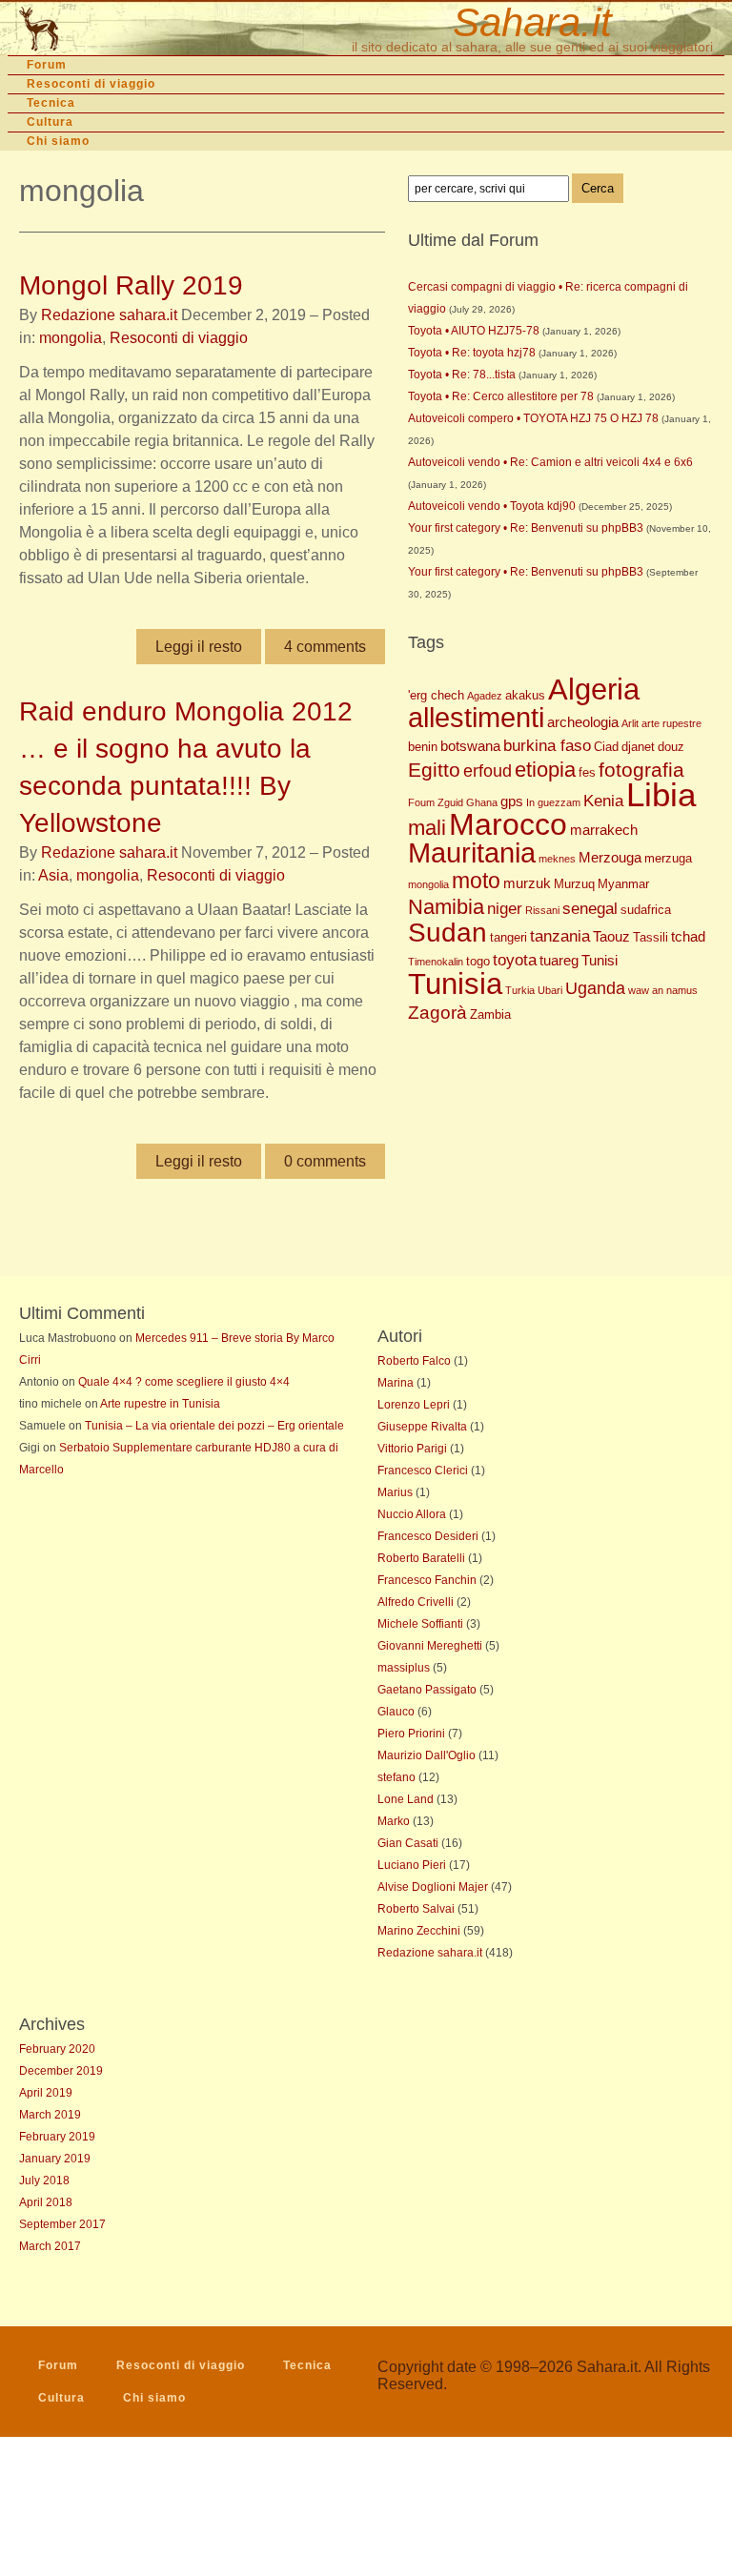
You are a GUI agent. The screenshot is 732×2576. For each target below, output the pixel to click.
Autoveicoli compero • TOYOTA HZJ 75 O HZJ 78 (533, 418)
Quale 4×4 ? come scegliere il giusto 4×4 (184, 1382)
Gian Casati (408, 1843)
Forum (47, 65)
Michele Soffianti (420, 1624)
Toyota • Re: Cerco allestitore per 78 (501, 396)
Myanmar (623, 884)
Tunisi (600, 960)
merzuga (668, 858)
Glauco (396, 1712)
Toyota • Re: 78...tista (462, 375)
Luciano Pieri (412, 1865)
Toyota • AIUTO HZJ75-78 (474, 331)
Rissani (542, 910)
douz (671, 747)
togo (478, 961)
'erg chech (436, 695)
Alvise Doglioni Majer (433, 1887)
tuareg (559, 960)
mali (427, 828)
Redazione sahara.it (109, 315)
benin (423, 747)
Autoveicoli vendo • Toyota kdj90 (492, 506)
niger (505, 909)
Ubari (550, 990)
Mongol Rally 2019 (131, 285)
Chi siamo (58, 141)
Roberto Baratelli (421, 1558)
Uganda (595, 988)
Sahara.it (532, 22)
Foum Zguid (436, 802)
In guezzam (553, 802)
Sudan (447, 933)
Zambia (490, 1014)
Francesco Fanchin (427, 1580)
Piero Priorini (411, 1734)
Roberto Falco (414, 1361)
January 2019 (55, 2159)
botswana (470, 746)
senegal (590, 909)
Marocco (508, 824)
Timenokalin (436, 962)
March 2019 (50, 2115)
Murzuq (574, 884)
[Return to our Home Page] (131, 29)
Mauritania (472, 853)
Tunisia (455, 984)
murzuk (527, 883)
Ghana (482, 802)
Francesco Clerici (423, 1471)
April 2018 (46, 2202)
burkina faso (547, 746)
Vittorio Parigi (412, 1449)
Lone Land (406, 1799)
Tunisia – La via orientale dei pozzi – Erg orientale (214, 1426)
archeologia (583, 722)
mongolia (71, 338)
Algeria (594, 690)
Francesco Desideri (428, 1536)
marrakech (604, 830)
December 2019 (61, 2071)
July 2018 (44, 2180)
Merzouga (610, 857)
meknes (557, 859)
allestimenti (476, 718)
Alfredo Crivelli (416, 1602)
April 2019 (46, 2093)
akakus (525, 695)
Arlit (630, 723)
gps (512, 801)
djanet (638, 747)
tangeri (508, 937)
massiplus (404, 1668)
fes (587, 772)
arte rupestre (671, 723)
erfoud (488, 771)
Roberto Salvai (416, 1909)
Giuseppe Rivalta (422, 1427)
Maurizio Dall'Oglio (427, 1755)
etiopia (545, 770)
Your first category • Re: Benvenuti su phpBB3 (526, 528)
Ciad (606, 747)
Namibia (446, 907)
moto (476, 881)
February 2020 (57, 2049)
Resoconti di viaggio (91, 84)
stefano (396, 1777)
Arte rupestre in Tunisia (160, 1404)
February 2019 (57, 2137)
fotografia (641, 770)
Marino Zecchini (419, 1931)
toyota (515, 960)
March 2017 (50, 2246)
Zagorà (437, 1012)
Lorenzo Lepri (414, 1405)
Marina (396, 1383)
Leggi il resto (199, 647)
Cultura (50, 122)
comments (325, 647)
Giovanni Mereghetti (430, 1646)
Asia (53, 875)
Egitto (434, 770)
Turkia (520, 990)
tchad (688, 936)
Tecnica (51, 103)
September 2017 (62, 2224)
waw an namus (663, 990)
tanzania (560, 936)
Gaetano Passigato (427, 1690)
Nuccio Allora (412, 1514)
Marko (394, 1821)
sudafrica (646, 910)
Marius (395, 1492)
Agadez (485, 696)
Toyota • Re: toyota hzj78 (472, 353)
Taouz (611, 936)
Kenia (603, 801)
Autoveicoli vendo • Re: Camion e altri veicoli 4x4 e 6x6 (550, 462)
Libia (661, 795)
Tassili (651, 937)
